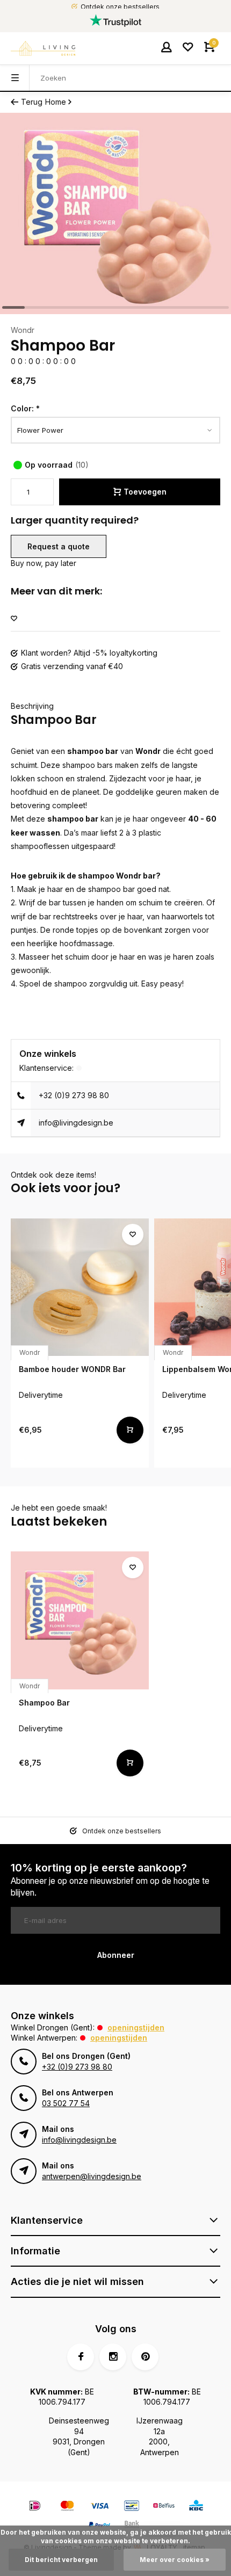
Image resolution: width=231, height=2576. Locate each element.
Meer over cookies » (175, 2560)
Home (56, 102)
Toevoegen (145, 492)
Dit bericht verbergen (61, 2560)
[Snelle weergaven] (130, 1430)
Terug (32, 102)
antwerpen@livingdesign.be (92, 2176)
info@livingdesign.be (76, 1123)
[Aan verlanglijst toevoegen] (14, 619)
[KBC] (196, 2507)
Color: (25, 408)
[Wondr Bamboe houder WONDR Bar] (80, 1287)
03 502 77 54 (66, 2103)
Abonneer (116, 1955)
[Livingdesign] (43, 48)
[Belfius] (164, 2507)
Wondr (23, 330)
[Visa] (99, 2507)
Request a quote (59, 546)
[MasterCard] (67, 2507)
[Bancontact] (132, 2507)
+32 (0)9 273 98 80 (74, 1095)
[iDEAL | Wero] (35, 2507)
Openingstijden (136, 2027)
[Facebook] (81, 2357)
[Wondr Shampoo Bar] (80, 1620)
